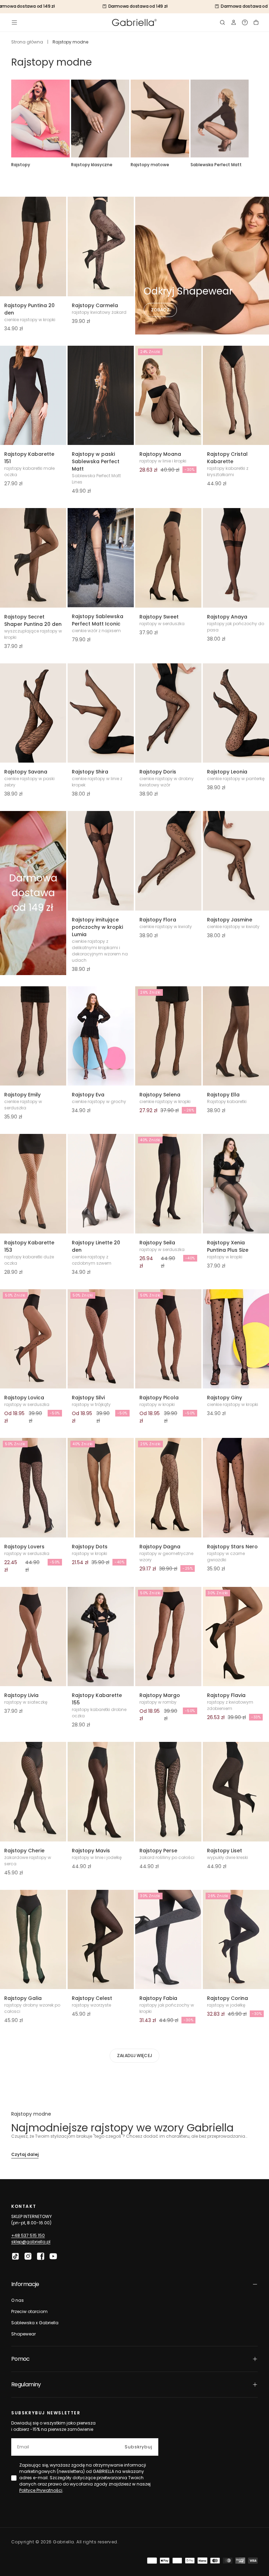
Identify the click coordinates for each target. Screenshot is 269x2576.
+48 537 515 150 (28, 2235)
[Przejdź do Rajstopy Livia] (33, 1637)
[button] (14, 22)
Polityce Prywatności (41, 2490)
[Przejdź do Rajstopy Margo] (168, 1637)
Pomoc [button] (20, 2359)
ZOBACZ (160, 310)
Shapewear (23, 2334)
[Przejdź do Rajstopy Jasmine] (236, 861)
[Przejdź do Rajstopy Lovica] (33, 1339)
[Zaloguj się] (234, 22)
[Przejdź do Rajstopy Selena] (168, 1036)
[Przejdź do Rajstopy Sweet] (168, 558)
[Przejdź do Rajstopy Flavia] (236, 1637)
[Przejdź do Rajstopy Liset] (236, 1792)
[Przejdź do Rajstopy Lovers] (33, 1488)
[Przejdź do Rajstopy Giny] (236, 1339)
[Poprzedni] (11, 119)
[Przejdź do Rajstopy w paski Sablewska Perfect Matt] (101, 395)
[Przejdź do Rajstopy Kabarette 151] (33, 395)
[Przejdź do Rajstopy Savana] (33, 713)
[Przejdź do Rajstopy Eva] (101, 1036)
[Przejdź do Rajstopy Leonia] (236, 713)
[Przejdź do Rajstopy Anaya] (236, 558)
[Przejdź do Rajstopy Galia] (33, 1940)
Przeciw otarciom (29, 2311)
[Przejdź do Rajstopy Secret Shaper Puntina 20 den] (33, 558)
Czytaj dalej (25, 2154)
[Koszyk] (256, 22)
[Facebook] (41, 2256)
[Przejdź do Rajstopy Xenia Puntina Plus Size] (236, 1184)
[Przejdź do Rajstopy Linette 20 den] (101, 1184)
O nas (18, 2300)
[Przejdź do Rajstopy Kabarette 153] (33, 1184)
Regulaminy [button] (26, 2384)
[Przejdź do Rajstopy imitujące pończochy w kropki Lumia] (101, 861)
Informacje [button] (25, 2284)
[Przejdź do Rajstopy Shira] (101, 713)
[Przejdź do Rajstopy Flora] (168, 861)
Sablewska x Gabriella (35, 2323)
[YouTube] (53, 2256)
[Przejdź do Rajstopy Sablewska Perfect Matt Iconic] (101, 558)
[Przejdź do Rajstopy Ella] (236, 1036)
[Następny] (258, 119)
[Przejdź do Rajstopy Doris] (168, 713)
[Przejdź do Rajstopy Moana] (168, 395)
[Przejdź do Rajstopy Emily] (33, 1036)
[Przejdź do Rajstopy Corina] (236, 1940)
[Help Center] (245, 22)
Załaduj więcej (134, 2056)
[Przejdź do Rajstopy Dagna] (168, 1488)
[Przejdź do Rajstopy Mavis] (101, 1792)
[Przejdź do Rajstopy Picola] (168, 1339)
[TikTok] (15, 2256)
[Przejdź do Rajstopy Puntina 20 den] (33, 246)
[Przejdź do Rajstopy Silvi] (101, 1339)
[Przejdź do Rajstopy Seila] (168, 1184)
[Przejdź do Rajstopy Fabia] (168, 1940)
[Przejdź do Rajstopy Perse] (168, 1792)
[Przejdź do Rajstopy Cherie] (33, 1792)
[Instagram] (28, 2256)
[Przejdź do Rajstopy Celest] (101, 1940)
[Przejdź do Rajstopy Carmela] (101, 246)
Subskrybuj (139, 2447)
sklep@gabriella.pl (31, 2242)
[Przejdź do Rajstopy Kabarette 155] (101, 1637)
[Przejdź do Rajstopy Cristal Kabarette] (236, 395)
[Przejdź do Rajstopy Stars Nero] (236, 1488)
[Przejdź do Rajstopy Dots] (101, 1488)
